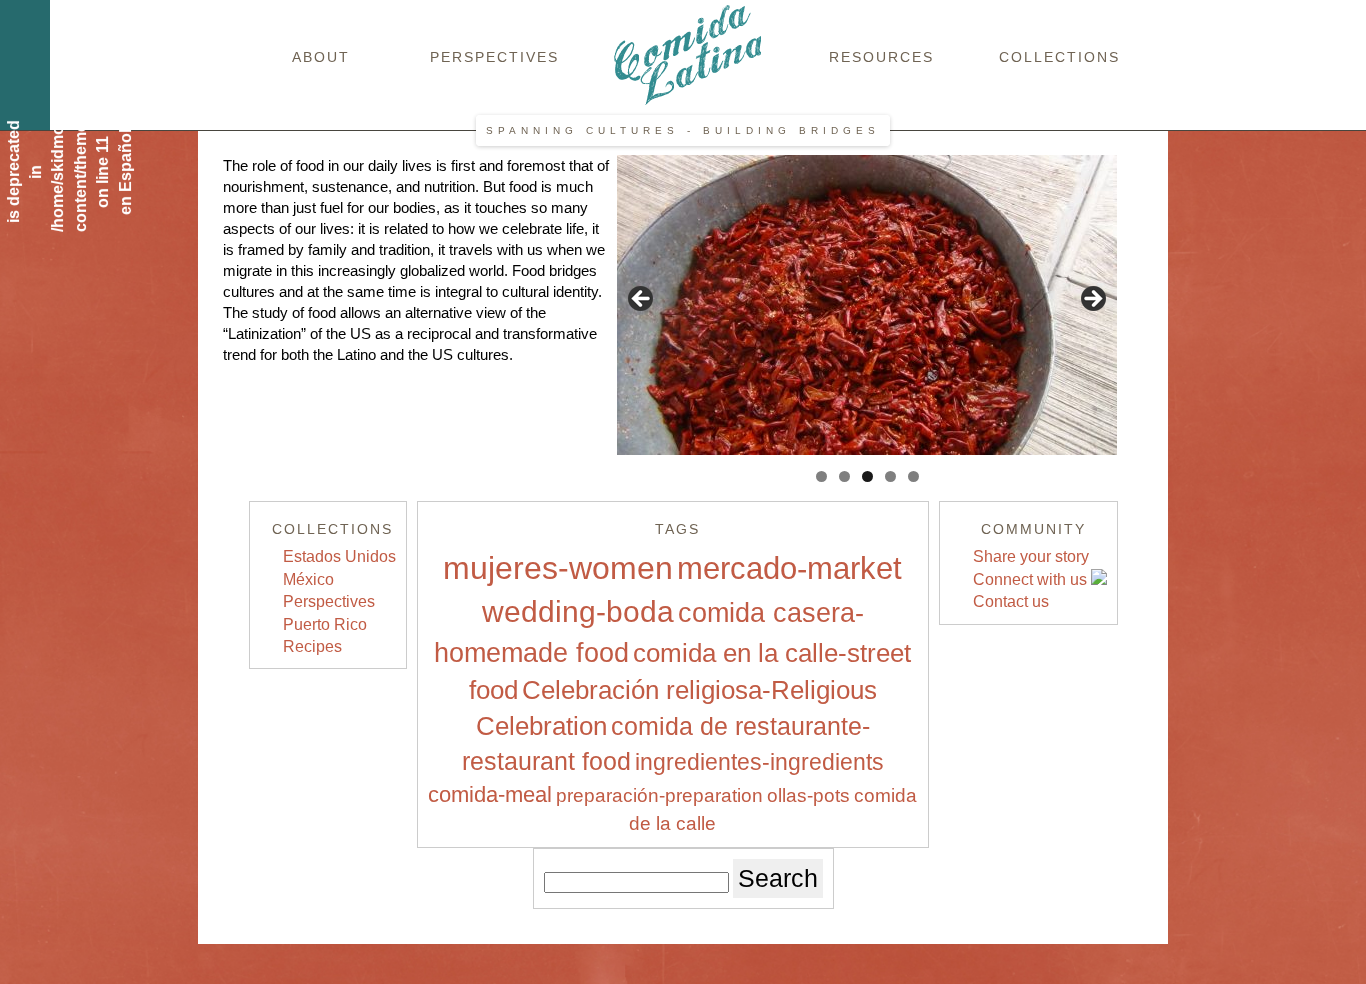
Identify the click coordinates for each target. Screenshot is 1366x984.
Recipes (312, 646)
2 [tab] (844, 476)
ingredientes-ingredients (759, 762)
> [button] (1092, 300)
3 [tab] (867, 476)
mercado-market (789, 568)
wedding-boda (578, 611)
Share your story (1031, 556)
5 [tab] (913, 476)
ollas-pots (808, 795)
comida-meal (490, 794)
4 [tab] (890, 476)
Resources (881, 57)
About (321, 57)
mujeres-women (558, 568)
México (308, 579)
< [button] (642, 300)
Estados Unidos (339, 556)
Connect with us (1032, 579)
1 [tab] (821, 476)
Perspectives (494, 57)
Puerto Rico (325, 624)
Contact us (1011, 601)
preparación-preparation (659, 795)
